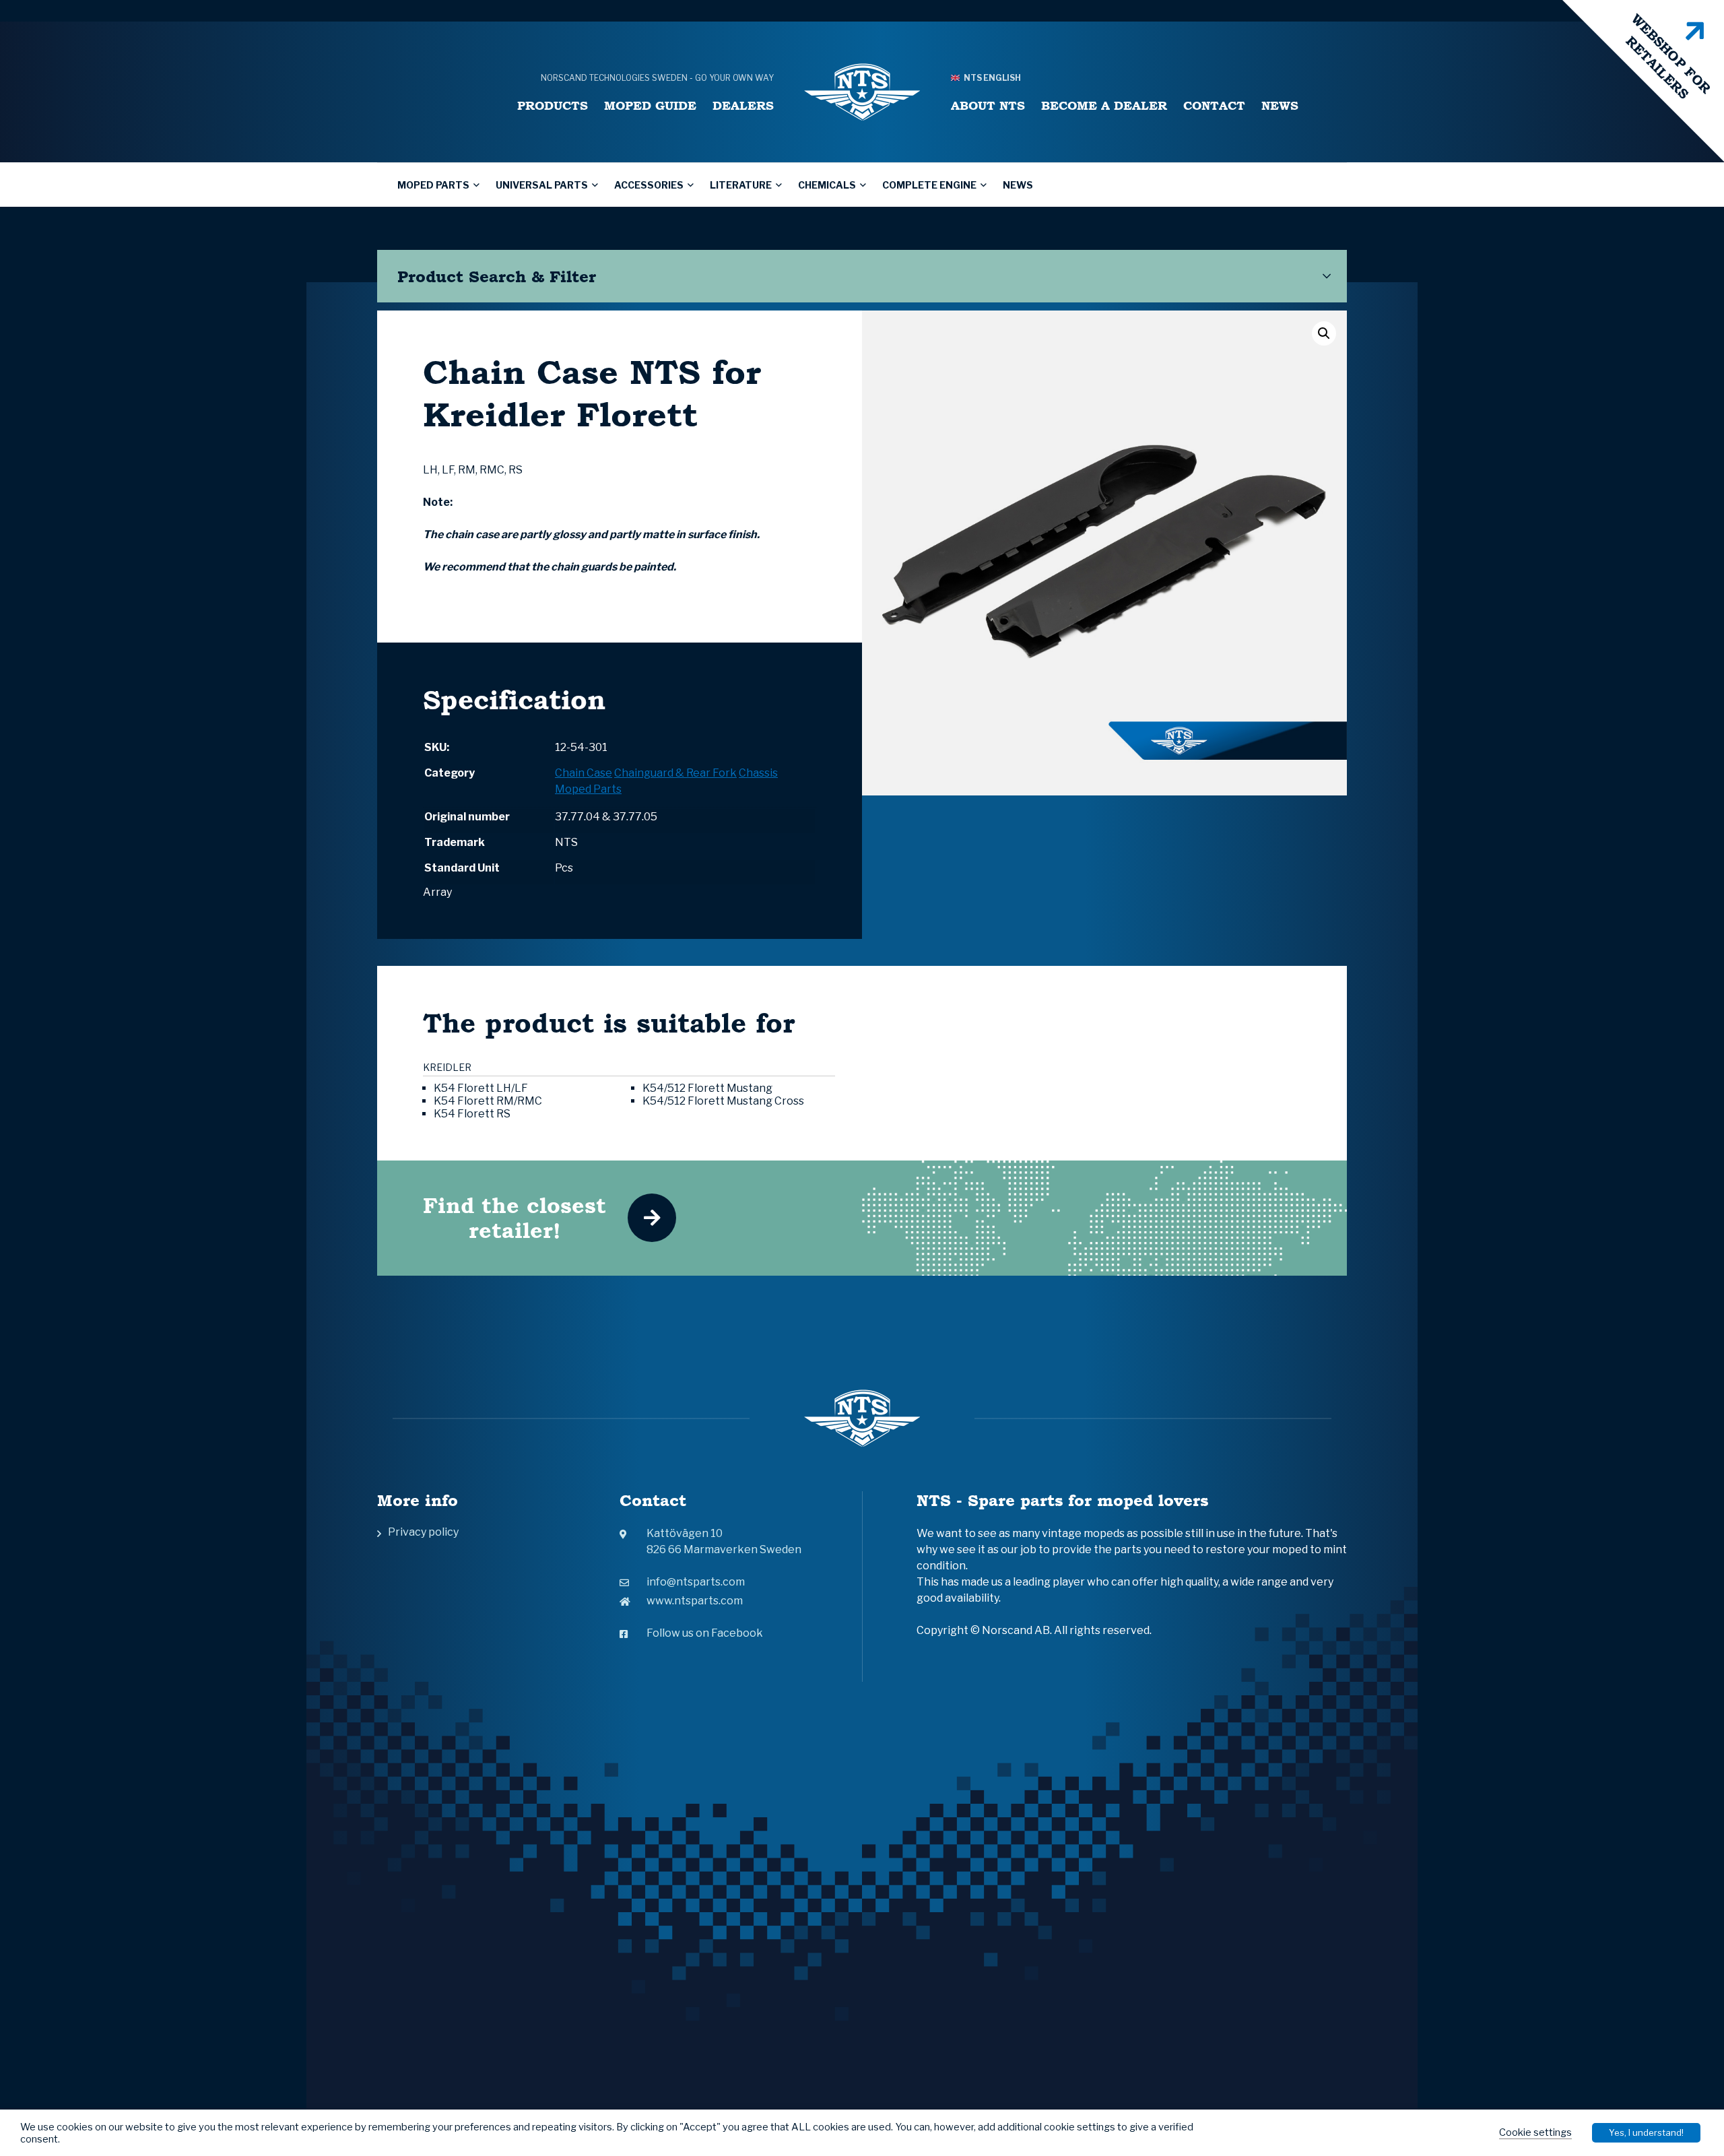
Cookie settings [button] (1535, 2132)
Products (553, 105)
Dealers (743, 105)
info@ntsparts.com (696, 1582)
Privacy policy (423, 1532)
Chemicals (827, 185)
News (1280, 105)
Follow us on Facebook (705, 1633)
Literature (741, 185)
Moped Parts (433, 185)
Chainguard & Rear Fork (675, 773)
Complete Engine (929, 185)
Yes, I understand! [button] (1646, 2132)
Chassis (758, 773)
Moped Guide (650, 105)
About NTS (988, 105)
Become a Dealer (1104, 105)
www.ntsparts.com (695, 1601)
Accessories (649, 185)
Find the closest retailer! (515, 1218)
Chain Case (584, 773)
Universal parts (542, 185)
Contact (1214, 105)
